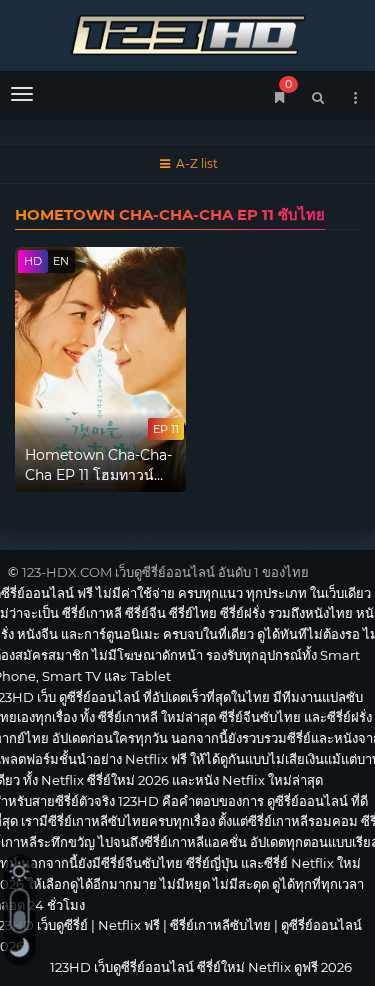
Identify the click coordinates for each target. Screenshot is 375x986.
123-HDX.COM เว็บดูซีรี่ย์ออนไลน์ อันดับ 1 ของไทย (165, 572)
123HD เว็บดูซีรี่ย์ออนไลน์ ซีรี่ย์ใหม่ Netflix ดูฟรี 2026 (187, 32)
